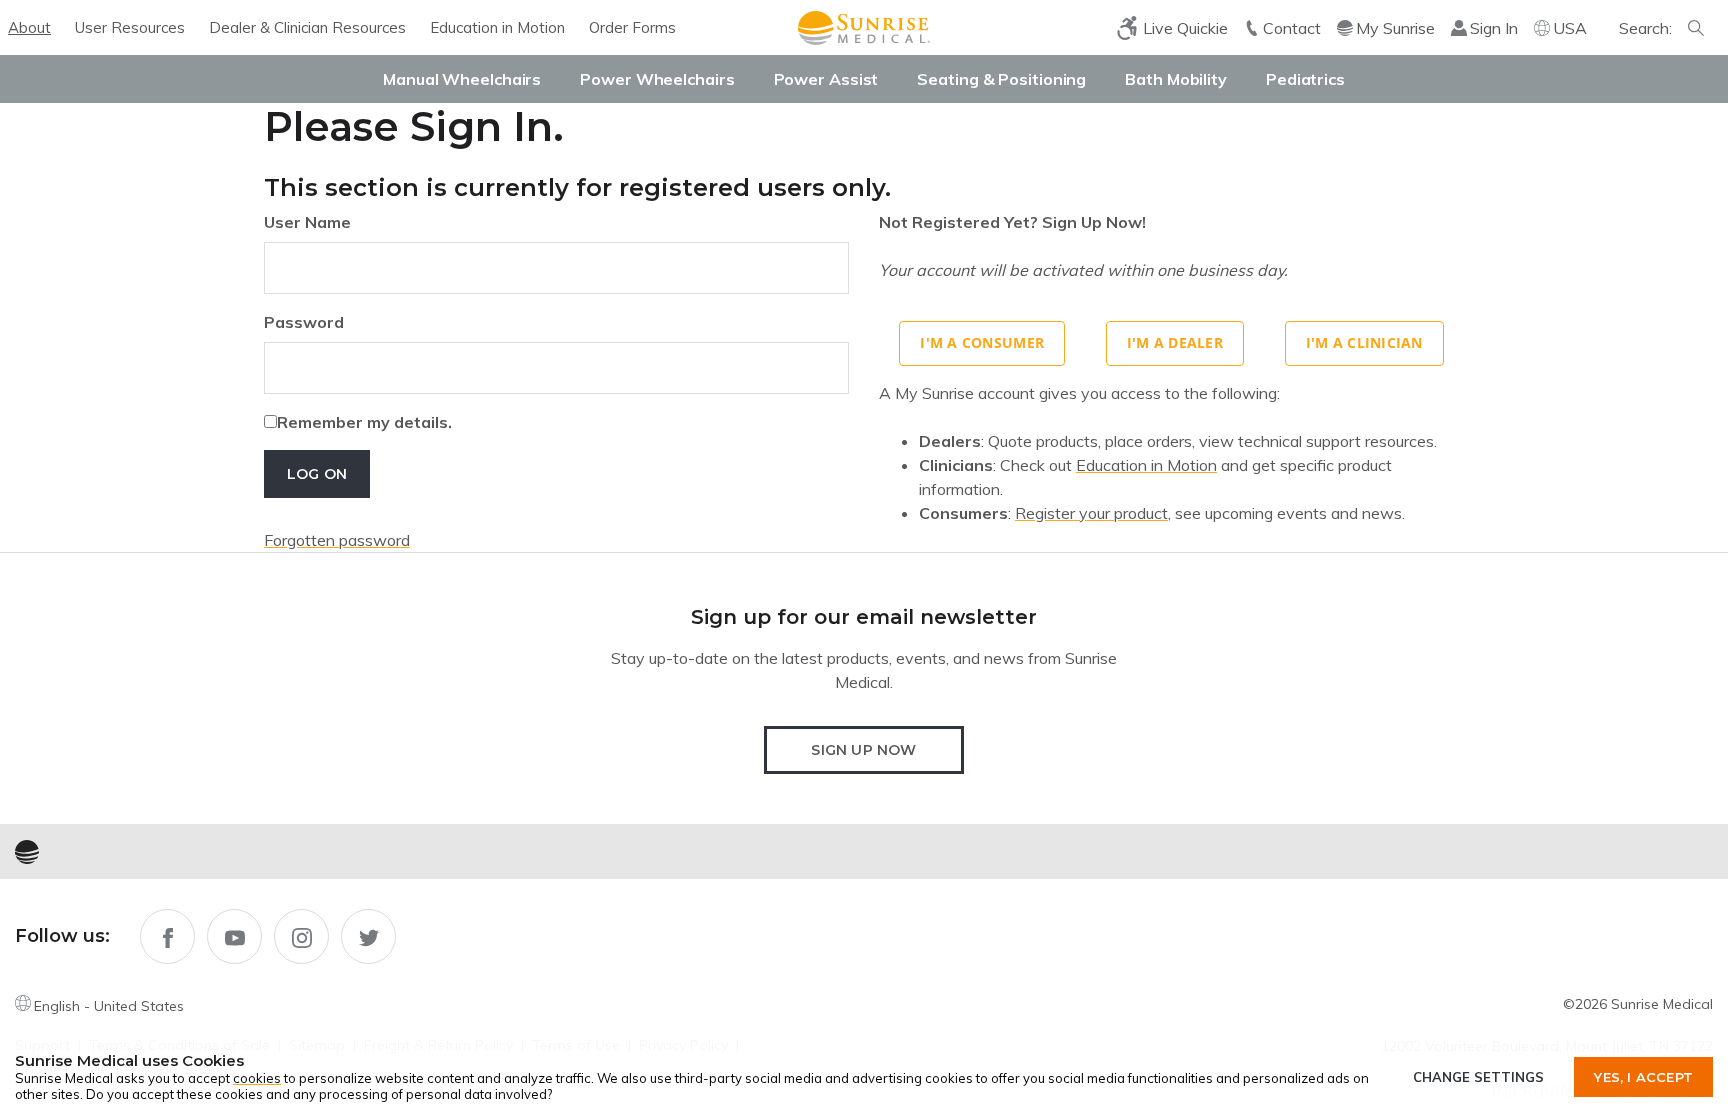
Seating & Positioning (1001, 79)
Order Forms (632, 27)
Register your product (1091, 513)
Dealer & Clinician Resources (307, 27)
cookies (257, 1078)
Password (304, 322)
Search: (1645, 28)
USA (1570, 28)
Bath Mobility (1176, 79)
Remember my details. (364, 422)
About (29, 27)
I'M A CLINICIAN (1364, 342)
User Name (307, 222)
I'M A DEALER (1175, 342)
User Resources (130, 27)
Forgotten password (337, 540)
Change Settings (1478, 1077)
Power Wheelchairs (657, 79)
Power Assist (826, 79)
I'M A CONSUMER (982, 342)
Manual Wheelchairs (462, 79)
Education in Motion (497, 27)
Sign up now (863, 750)
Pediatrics (1305, 79)
